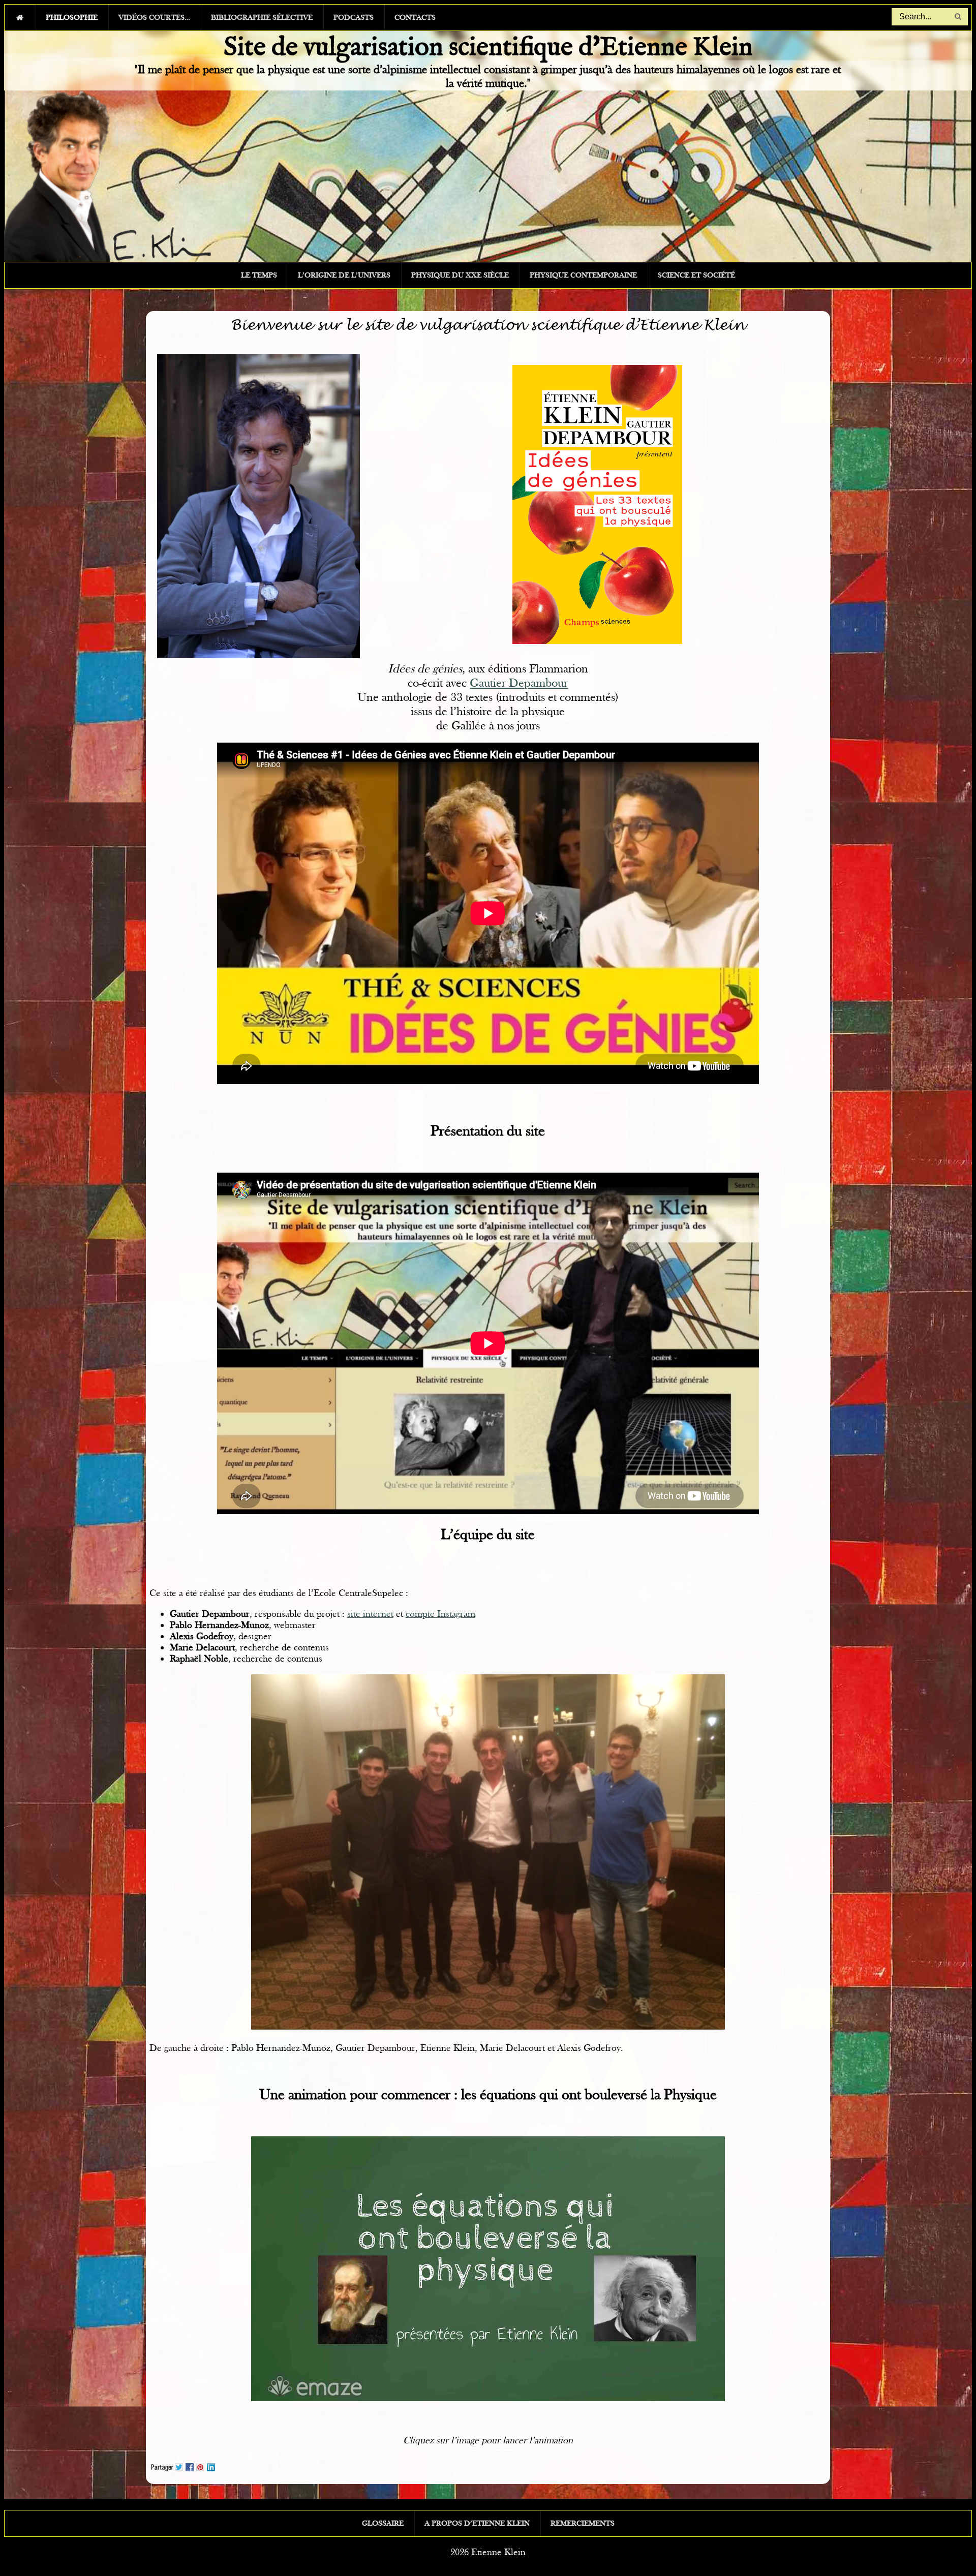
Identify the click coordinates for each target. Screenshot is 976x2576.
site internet (370, 1614)
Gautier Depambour (519, 683)
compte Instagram (440, 1614)
